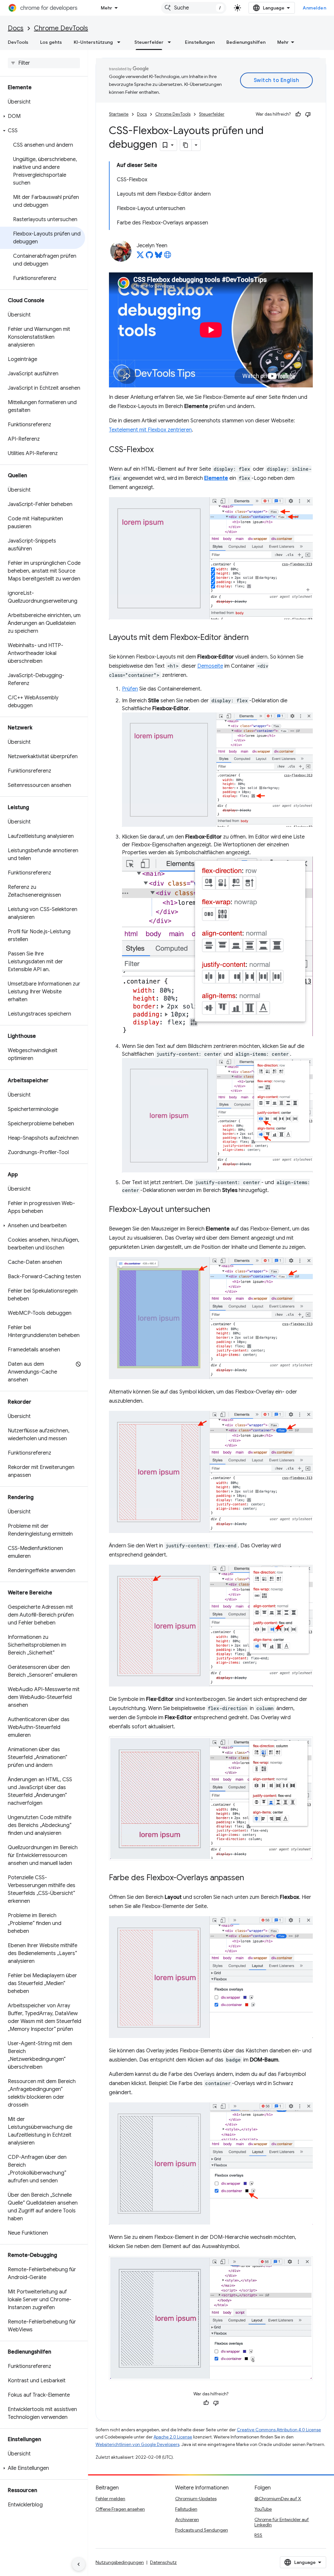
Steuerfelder (149, 42)
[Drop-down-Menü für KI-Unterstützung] (121, 42)
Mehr (106, 8)
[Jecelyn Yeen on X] (140, 257)
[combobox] (194, 8)
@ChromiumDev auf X (278, 2499)
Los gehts (51, 42)
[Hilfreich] (298, 114)
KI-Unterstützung (93, 42)
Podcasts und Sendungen (202, 2530)
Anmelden (314, 8)
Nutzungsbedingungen (120, 2562)
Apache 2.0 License (173, 2437)
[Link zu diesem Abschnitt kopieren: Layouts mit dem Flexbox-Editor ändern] (255, 638)
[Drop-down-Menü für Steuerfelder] (171, 42)
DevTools (18, 42)
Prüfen (130, 689)
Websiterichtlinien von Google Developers (137, 2445)
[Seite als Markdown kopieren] (186, 145)
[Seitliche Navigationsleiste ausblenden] (79, 2564)
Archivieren (187, 2519)
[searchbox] (44, 63)
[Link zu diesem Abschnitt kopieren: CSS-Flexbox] (160, 450)
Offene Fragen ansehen (120, 2509)
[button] (43, 116)
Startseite (119, 114)
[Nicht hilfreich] (308, 114)
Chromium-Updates (196, 2499)
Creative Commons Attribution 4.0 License (279, 2430)
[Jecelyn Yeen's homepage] (168, 257)
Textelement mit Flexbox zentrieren (150, 430)
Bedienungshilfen (246, 42)
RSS (258, 2535)
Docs (16, 28)
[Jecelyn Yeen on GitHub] (149, 257)
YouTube (263, 2509)
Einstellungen (200, 42)
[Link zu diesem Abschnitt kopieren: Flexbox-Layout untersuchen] (217, 1210)
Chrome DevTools (61, 28)
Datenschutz (163, 2562)
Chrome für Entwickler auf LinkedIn (282, 2522)
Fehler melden (110, 2499)
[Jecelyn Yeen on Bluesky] (159, 257)
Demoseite (210, 666)
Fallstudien (186, 2509)
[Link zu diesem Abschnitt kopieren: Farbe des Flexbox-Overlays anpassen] (250, 1878)
